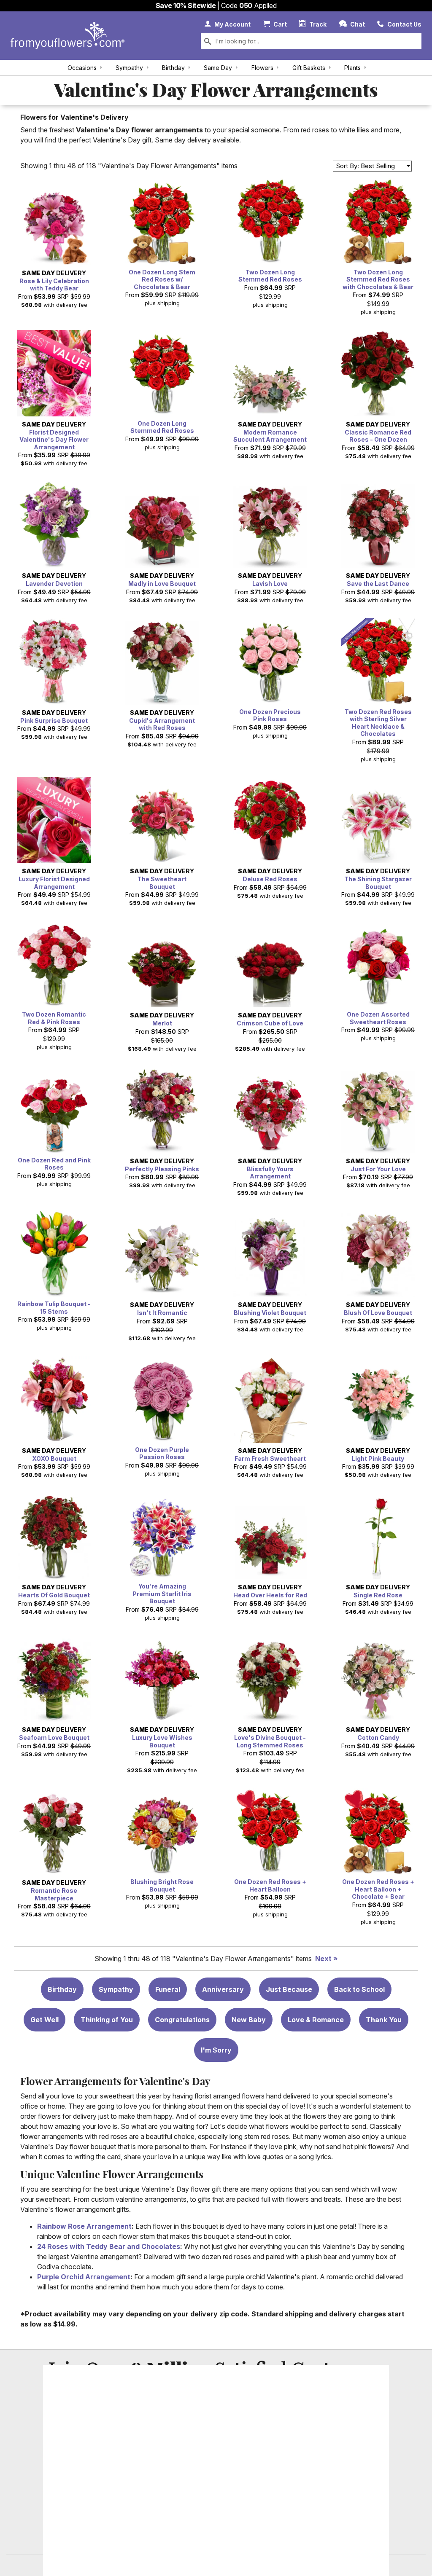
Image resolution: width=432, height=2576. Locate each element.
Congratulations (182, 2020)
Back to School (359, 1989)
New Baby (249, 2020)
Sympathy (129, 68)
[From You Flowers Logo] (67, 36)
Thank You (384, 2020)
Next (323, 1959)
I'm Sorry (216, 2050)
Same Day (218, 68)
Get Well (45, 2020)
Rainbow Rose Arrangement (84, 2226)
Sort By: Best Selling (365, 166)
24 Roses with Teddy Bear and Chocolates (109, 2246)
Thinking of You (107, 2020)
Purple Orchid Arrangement (84, 2277)
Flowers (262, 68)
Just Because (289, 1989)
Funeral (168, 1989)
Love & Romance (316, 2020)
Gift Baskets (309, 68)
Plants (352, 68)
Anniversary (223, 1989)
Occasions (82, 68)
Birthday (173, 68)
